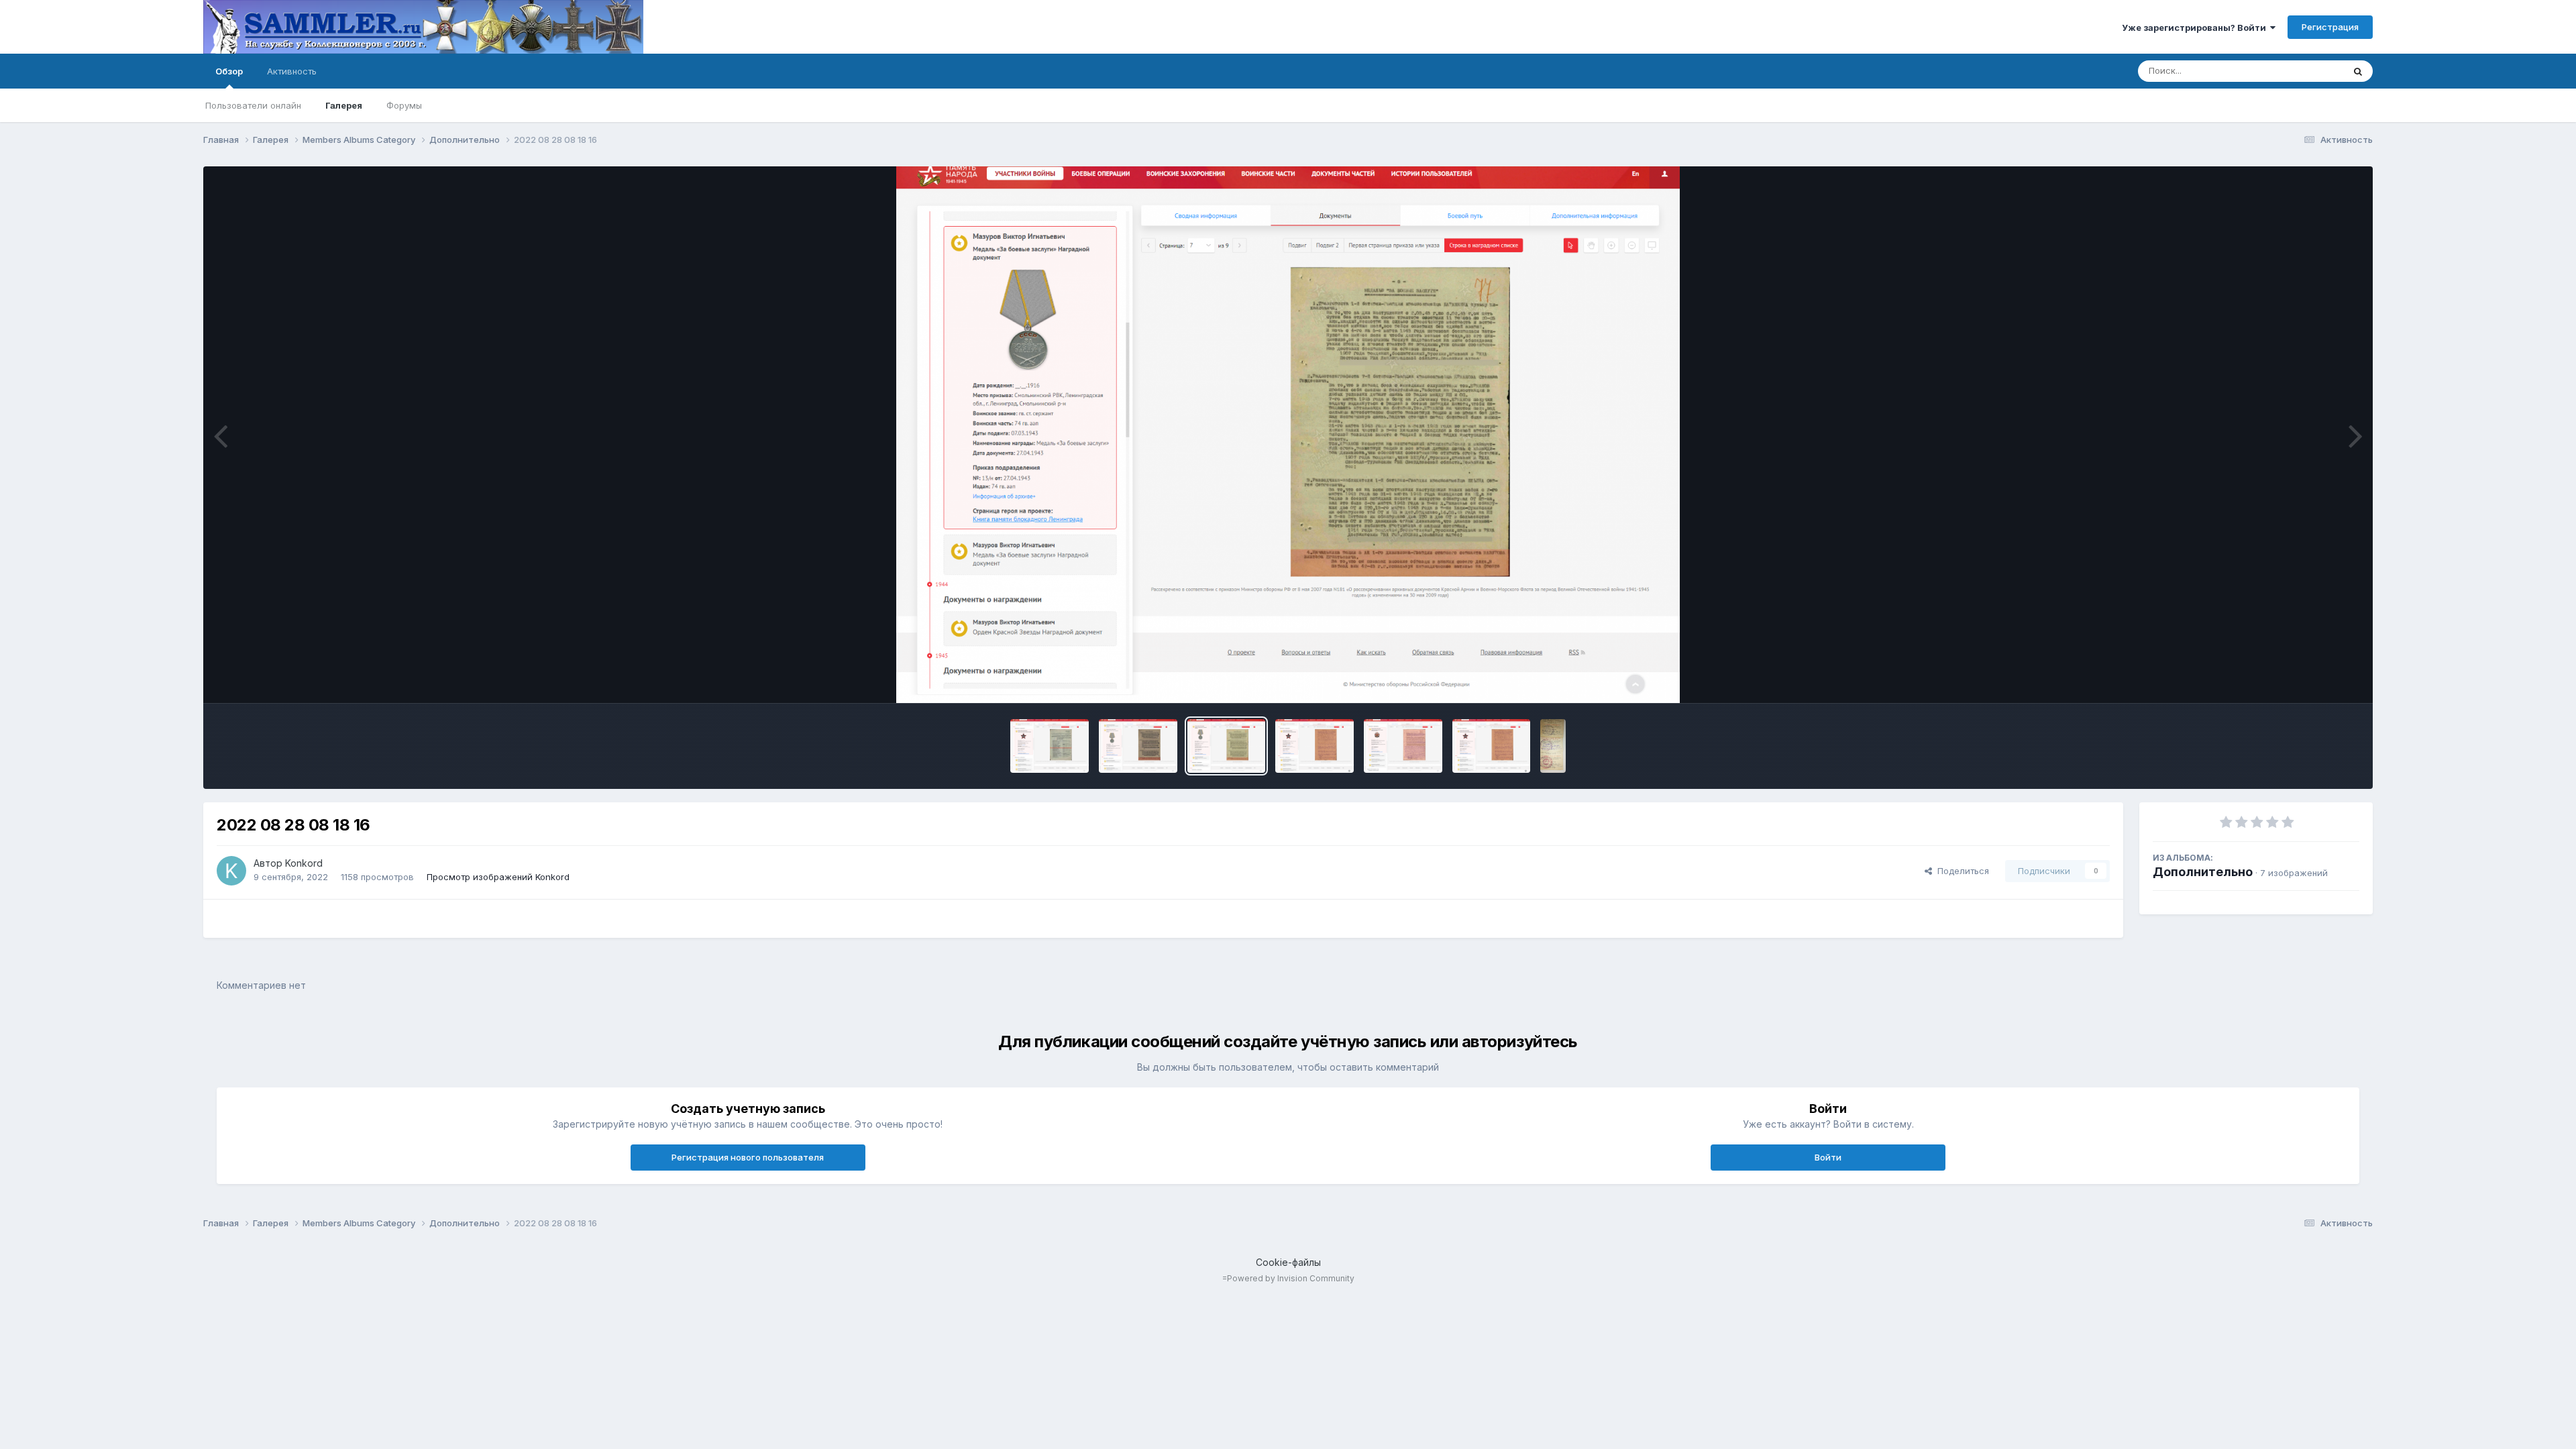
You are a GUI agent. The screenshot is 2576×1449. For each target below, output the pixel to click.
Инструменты (2314, 679)
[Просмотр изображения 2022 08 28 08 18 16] (1227, 746)
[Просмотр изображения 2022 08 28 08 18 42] (1138, 746)
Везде (2313, 71)
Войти (1828, 1157)
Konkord (304, 863)
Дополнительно (2203, 872)
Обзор (229, 71)
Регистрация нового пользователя (748, 1157)
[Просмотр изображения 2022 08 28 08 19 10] (1050, 746)
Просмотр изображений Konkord (498, 877)
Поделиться (1961, 871)
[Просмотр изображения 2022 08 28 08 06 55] (1403, 746)
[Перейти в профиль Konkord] (231, 871)
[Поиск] (2358, 71)
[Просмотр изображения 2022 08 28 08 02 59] (1492, 746)
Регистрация (2330, 27)
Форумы (404, 105)
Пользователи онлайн (253, 105)
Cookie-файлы (1288, 1262)
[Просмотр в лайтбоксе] (1288, 435)
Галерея (344, 105)
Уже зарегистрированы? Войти (2196, 28)
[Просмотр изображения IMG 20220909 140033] (1553, 746)
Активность (292, 71)
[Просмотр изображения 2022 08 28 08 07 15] (1314, 746)
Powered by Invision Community (1291, 1278)
